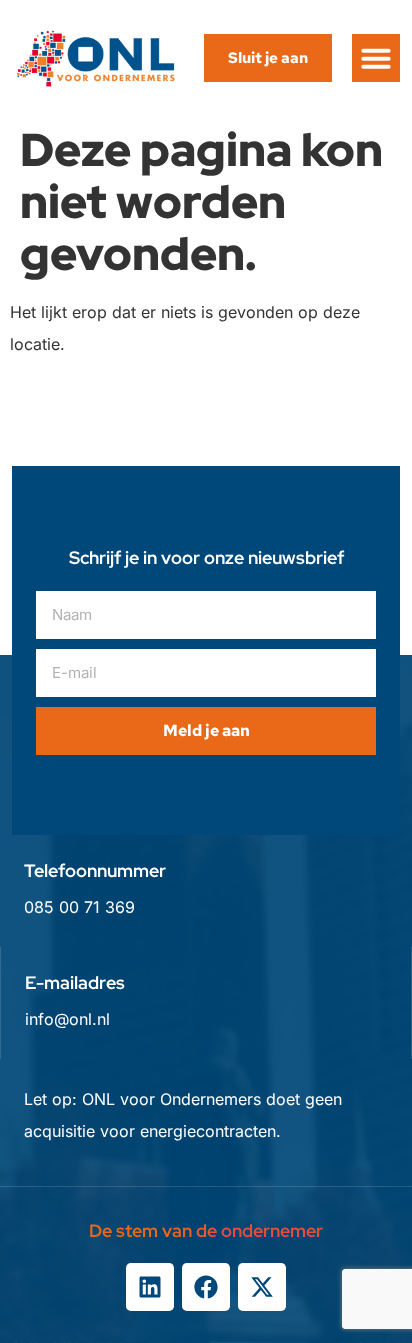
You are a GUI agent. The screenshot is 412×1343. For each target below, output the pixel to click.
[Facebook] (206, 1287)
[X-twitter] (262, 1287)
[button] (376, 58)
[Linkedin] (150, 1287)
